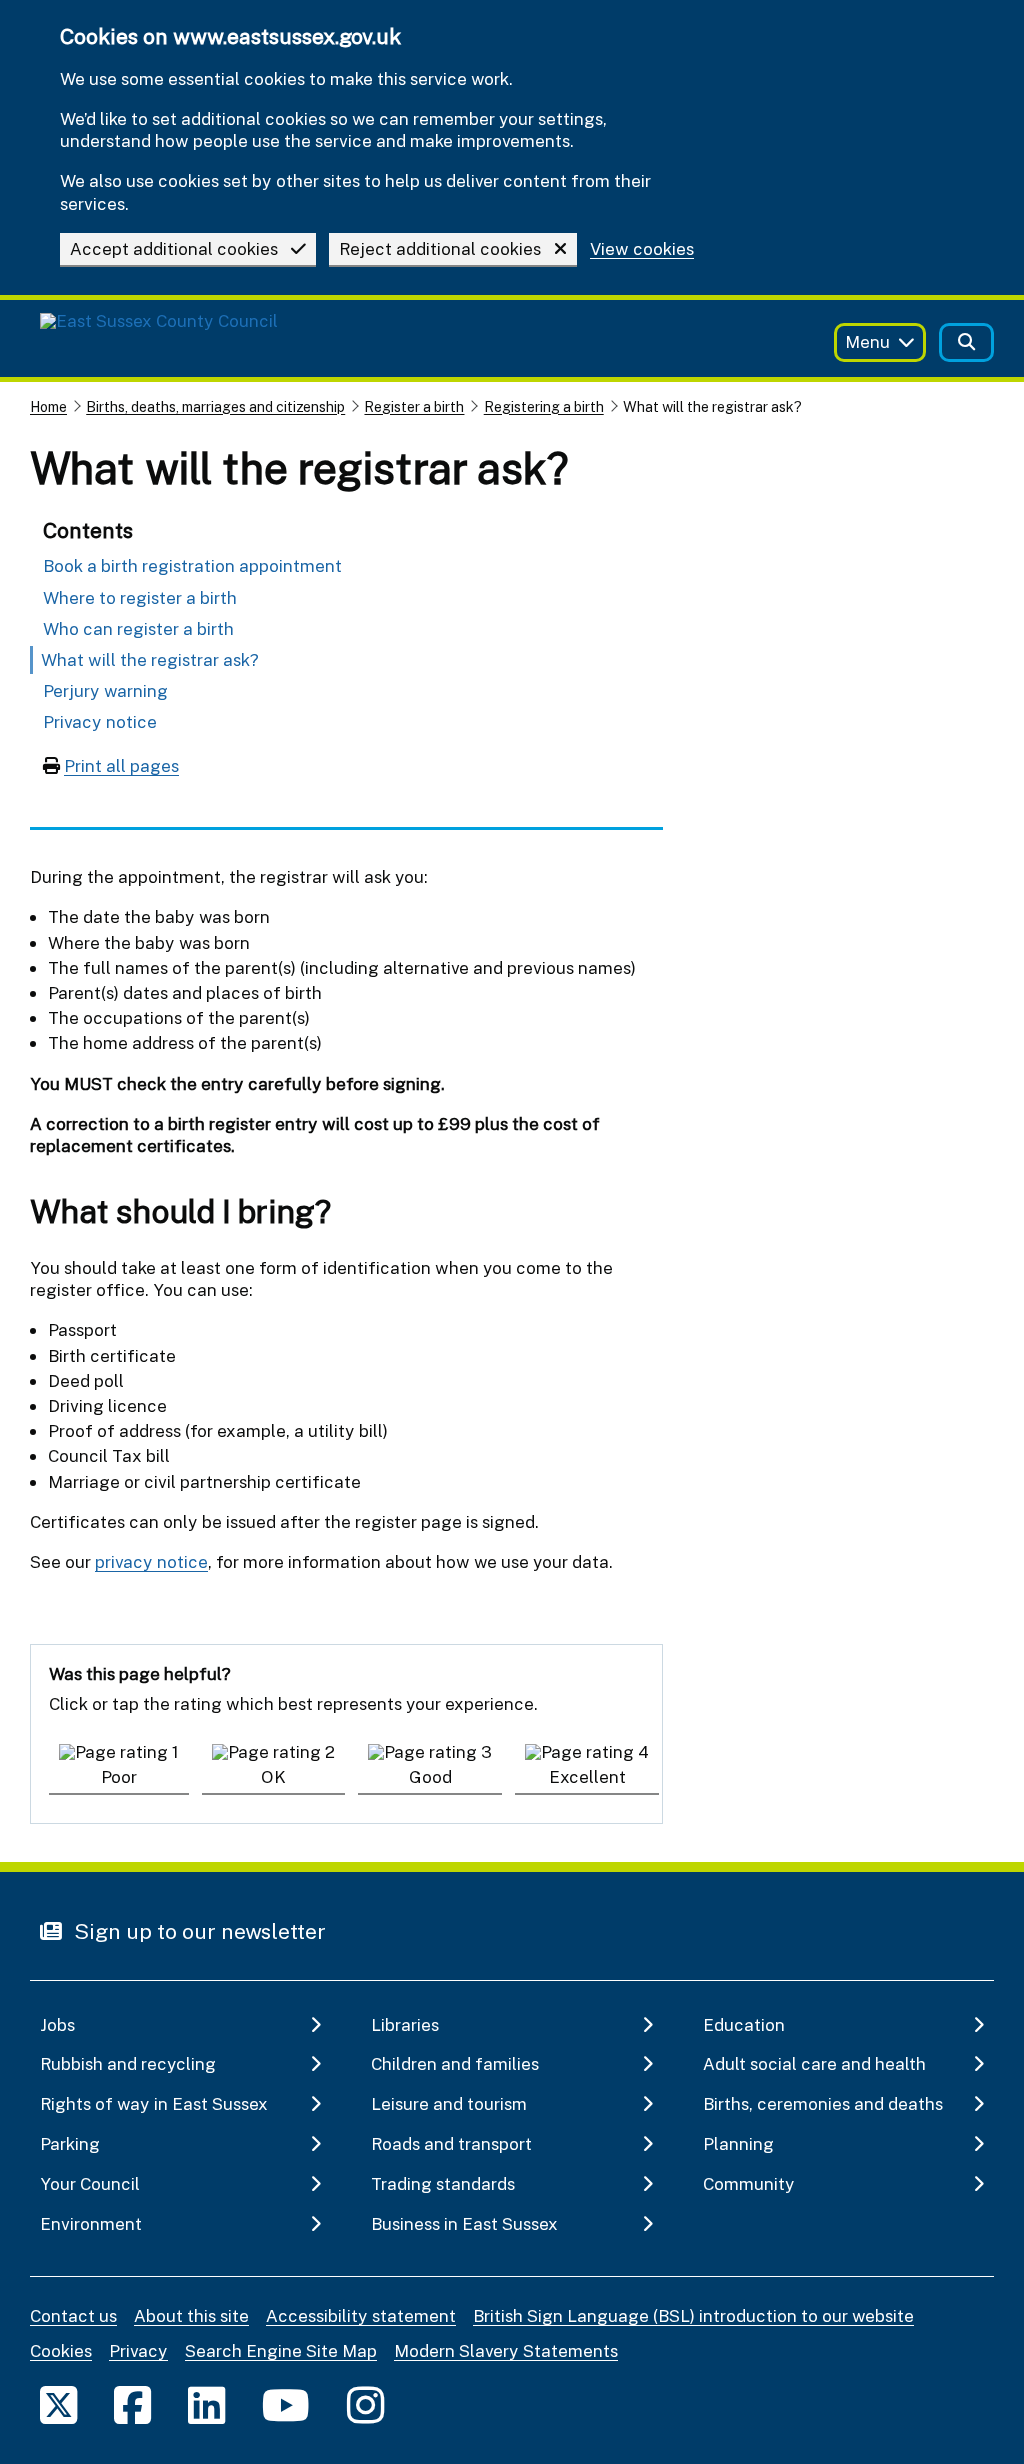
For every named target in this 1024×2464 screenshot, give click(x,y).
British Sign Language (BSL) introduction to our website (693, 2315)
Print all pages (121, 765)
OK (273, 1776)
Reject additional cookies (440, 248)
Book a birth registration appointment (192, 565)
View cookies (642, 249)
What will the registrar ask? (150, 659)
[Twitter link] (58, 2404)
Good (430, 1776)
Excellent (587, 1776)
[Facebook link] (132, 2404)
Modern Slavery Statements (506, 2350)
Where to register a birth (140, 597)
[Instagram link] (365, 2404)
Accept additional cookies (174, 248)
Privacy (138, 2350)
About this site (191, 2315)
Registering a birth (544, 406)
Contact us (73, 2315)
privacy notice (151, 1561)
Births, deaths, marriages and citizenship (215, 406)
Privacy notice (100, 721)
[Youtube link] (286, 2404)
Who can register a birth (138, 628)
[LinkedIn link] (206, 2404)
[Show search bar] (966, 342)
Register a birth (414, 406)
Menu (867, 341)
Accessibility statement (361, 2315)
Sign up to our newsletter (197, 1931)
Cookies (61, 2350)
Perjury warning (105, 690)
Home (48, 406)
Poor (119, 1776)
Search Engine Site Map (281, 2350)
